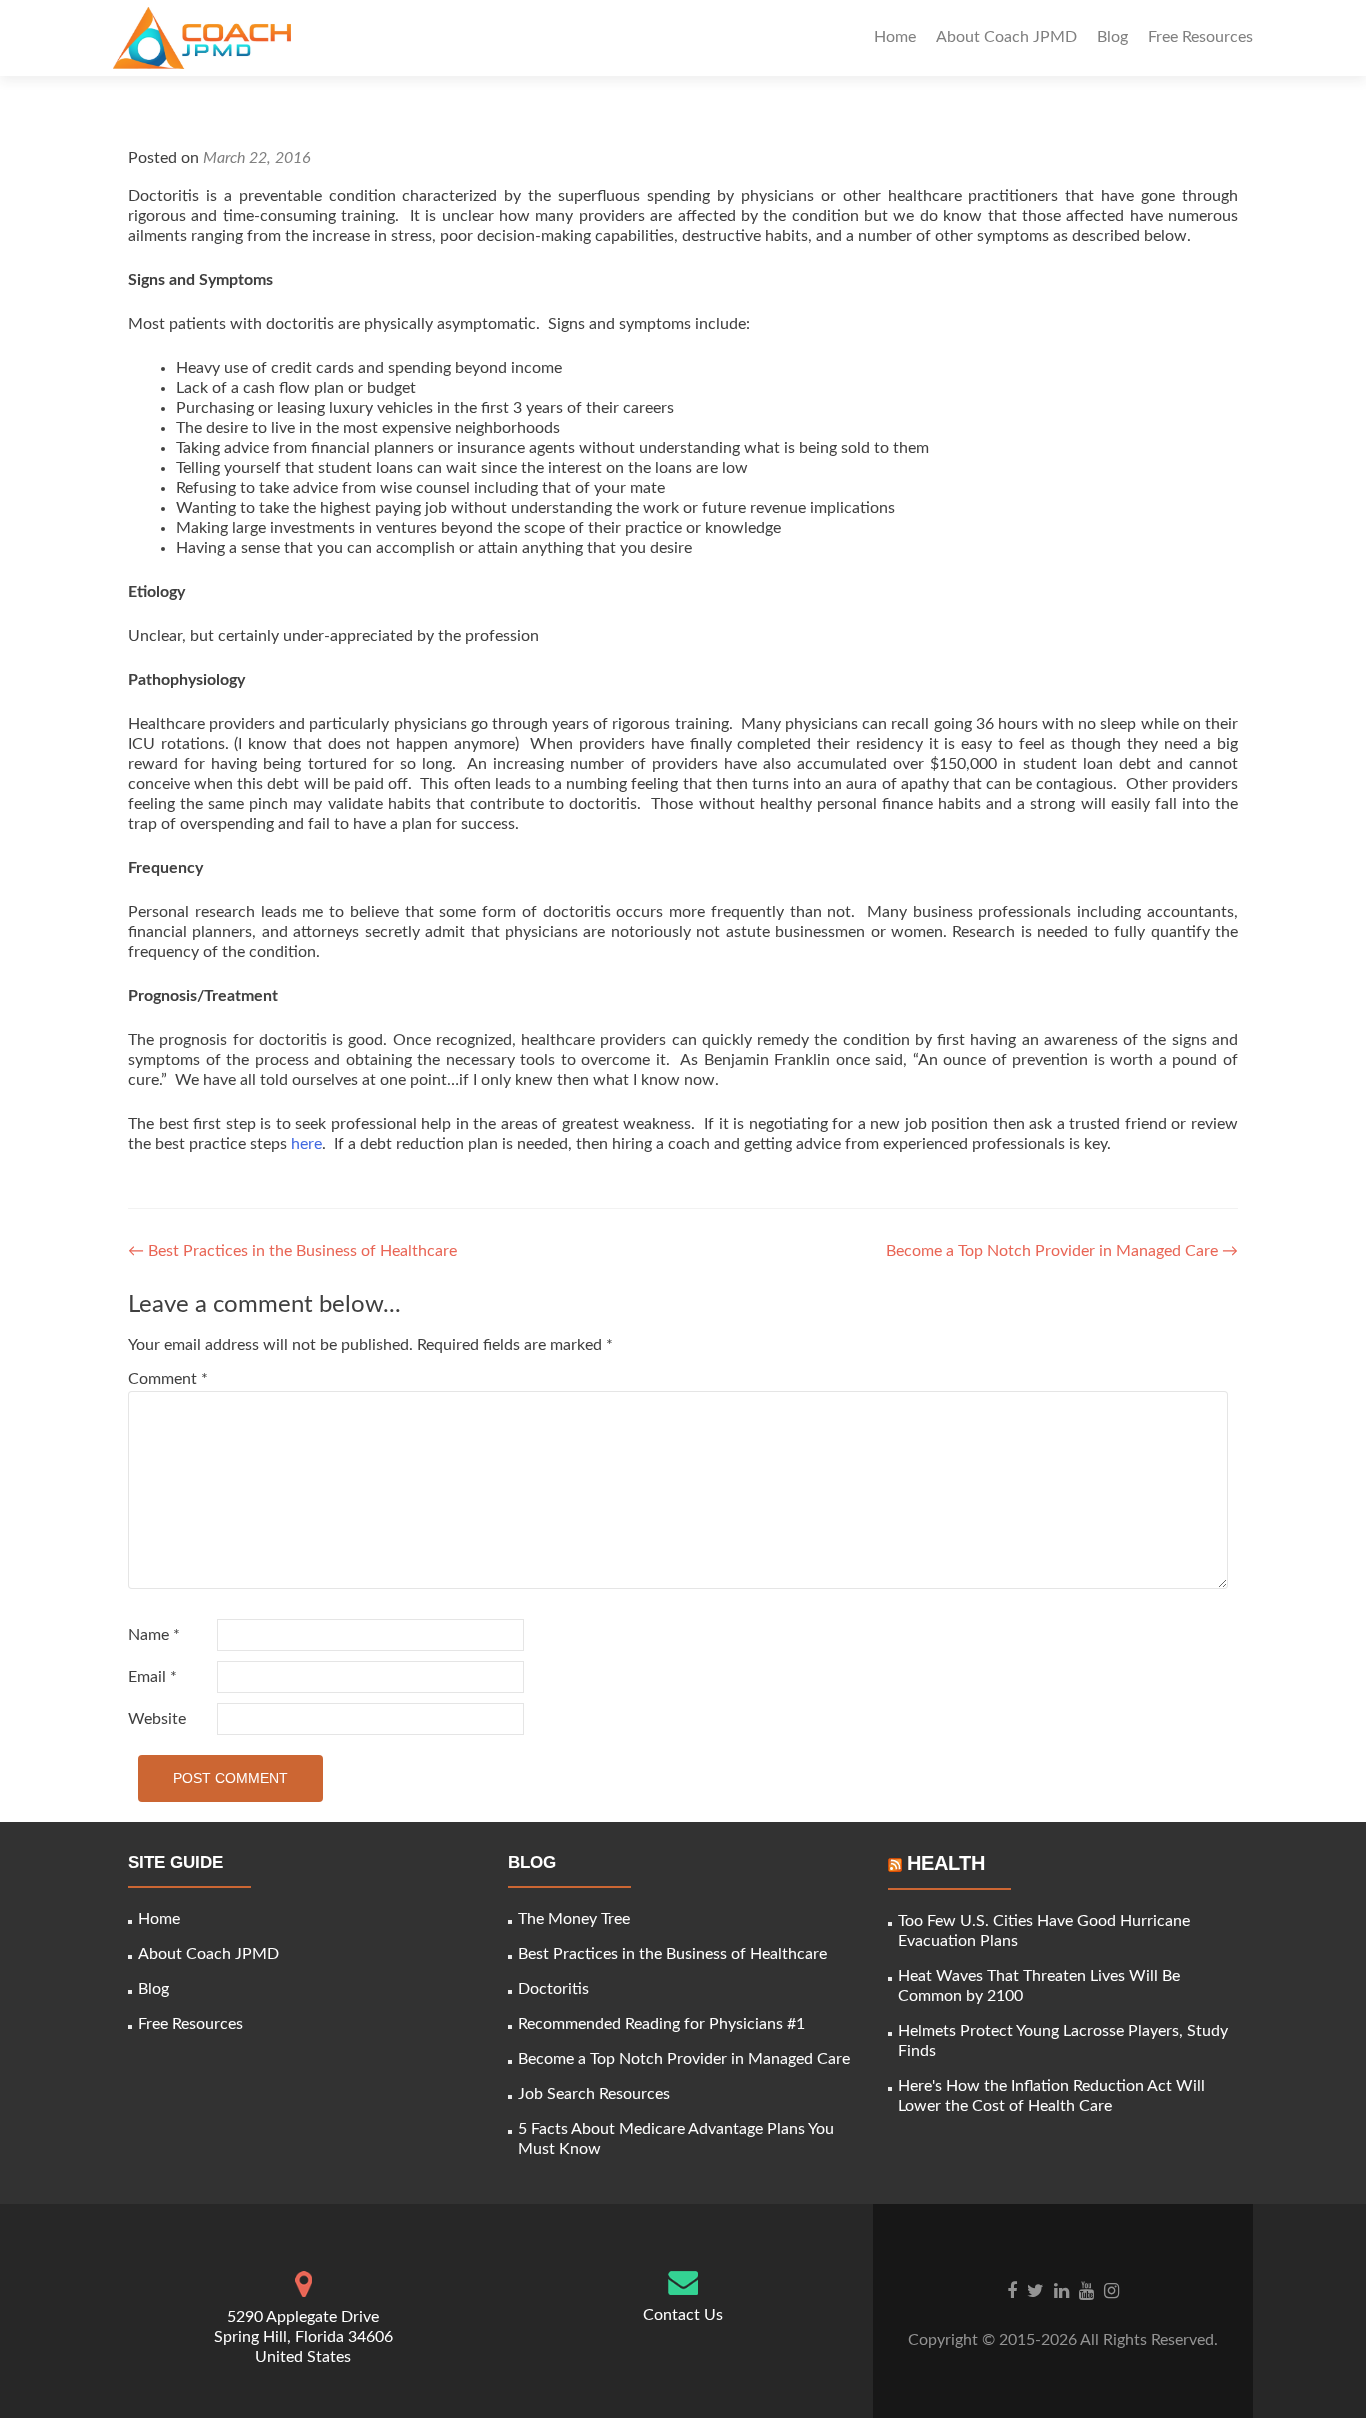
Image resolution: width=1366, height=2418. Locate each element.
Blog (1112, 37)
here (306, 1144)
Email (152, 1677)
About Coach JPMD (1006, 37)
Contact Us (683, 2315)
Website (157, 1719)
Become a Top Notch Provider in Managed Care (1062, 1251)
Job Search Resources (594, 2094)
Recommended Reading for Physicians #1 (661, 2024)
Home (895, 37)
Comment (168, 1379)
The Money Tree (574, 1919)
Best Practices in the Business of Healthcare (292, 1251)
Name (154, 1635)
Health (946, 1863)
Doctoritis (553, 1989)
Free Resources (1200, 37)
